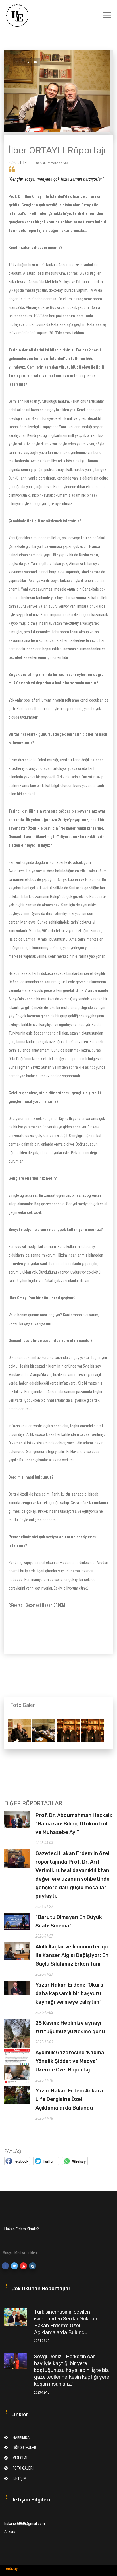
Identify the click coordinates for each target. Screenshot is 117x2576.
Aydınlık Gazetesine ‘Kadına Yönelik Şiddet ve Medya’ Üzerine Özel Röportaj (70, 2061)
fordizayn (12, 2569)
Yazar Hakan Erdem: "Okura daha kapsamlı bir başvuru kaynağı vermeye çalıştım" (69, 1993)
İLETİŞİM (20, 2478)
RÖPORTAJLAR (25, 2448)
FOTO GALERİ (23, 2468)
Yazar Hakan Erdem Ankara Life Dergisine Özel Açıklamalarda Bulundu (69, 2099)
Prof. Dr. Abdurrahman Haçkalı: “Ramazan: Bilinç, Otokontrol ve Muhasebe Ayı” (74, 1824)
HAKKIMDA (21, 2437)
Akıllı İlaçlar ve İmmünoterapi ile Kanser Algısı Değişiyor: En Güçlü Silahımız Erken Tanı (72, 1955)
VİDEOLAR (21, 2458)
